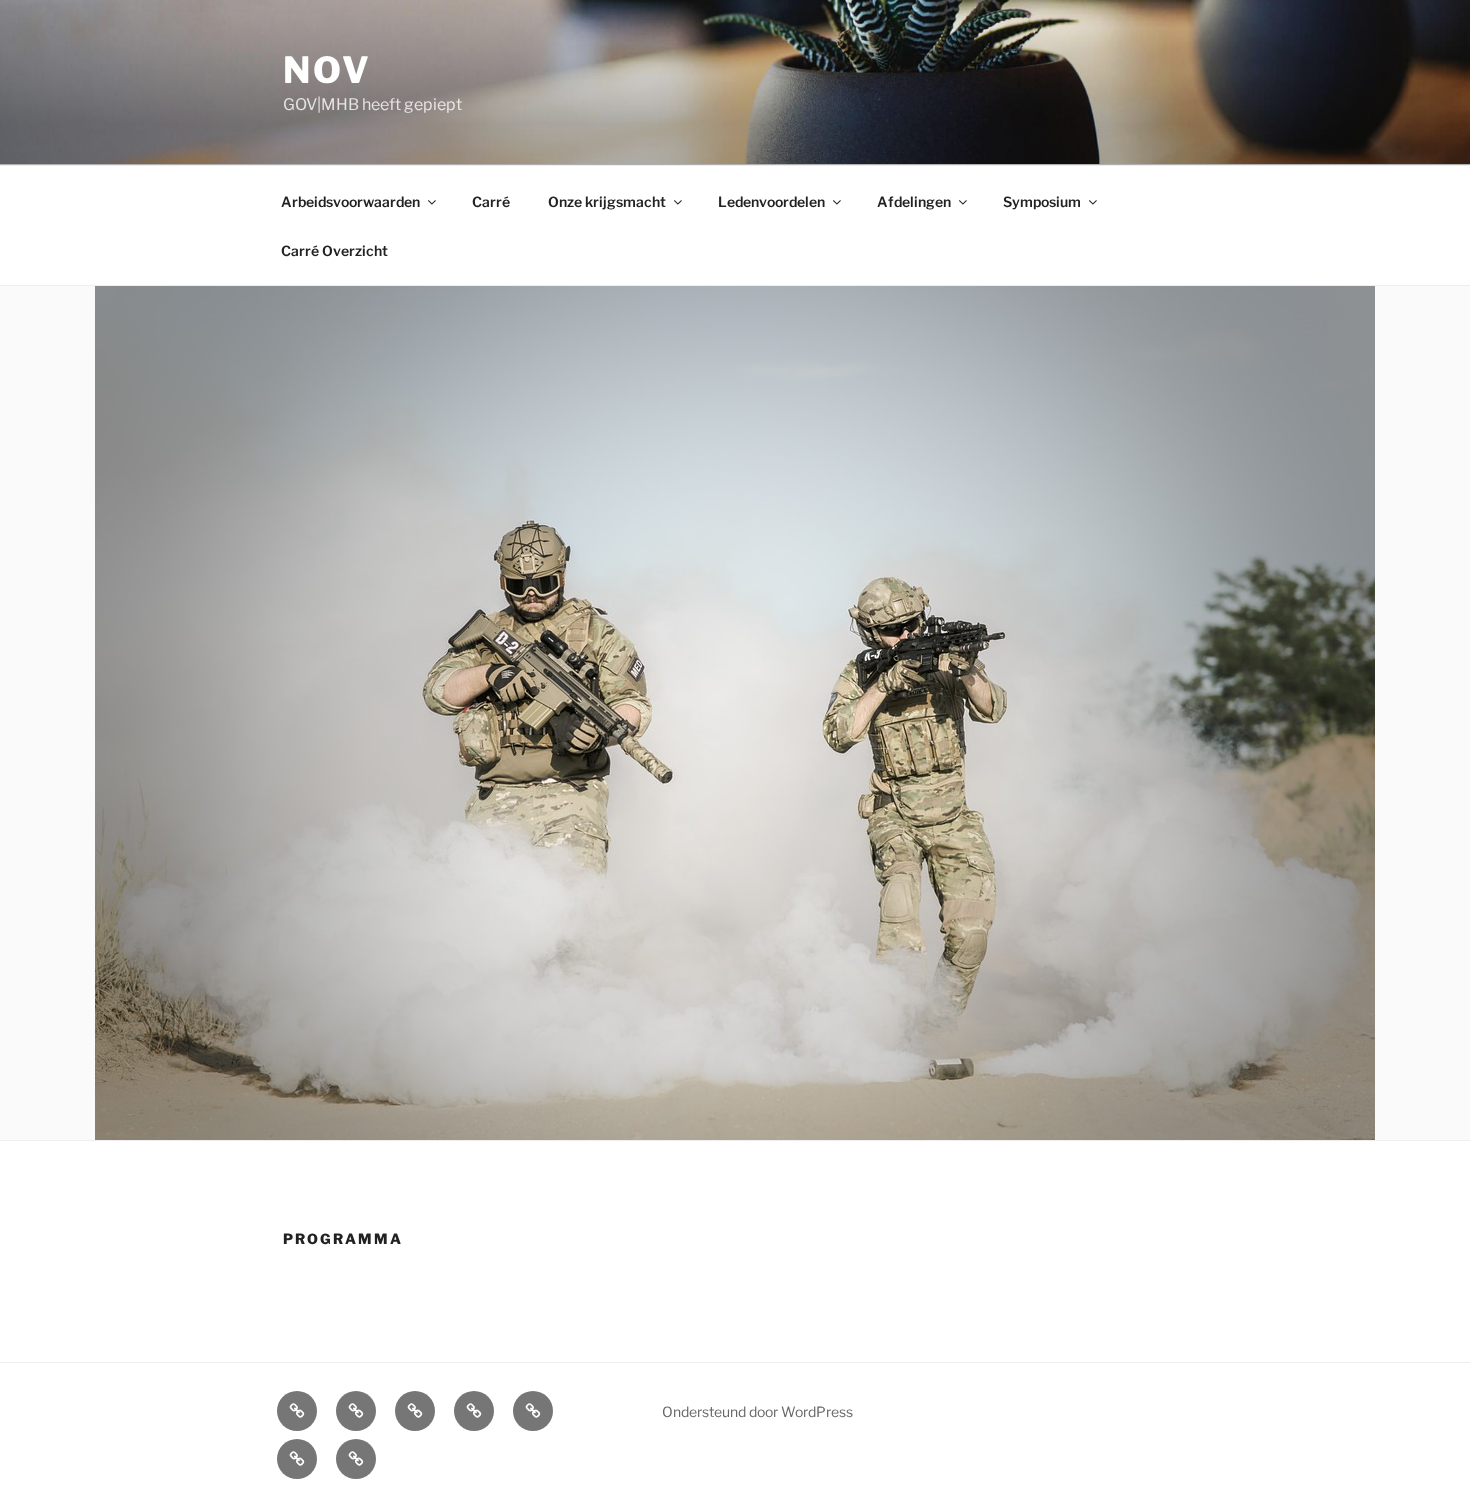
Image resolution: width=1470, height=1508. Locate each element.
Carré (491, 201)
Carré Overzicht (334, 250)
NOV (327, 70)
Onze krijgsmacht (607, 201)
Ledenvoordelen (771, 201)
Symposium (1042, 201)
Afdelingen (914, 201)
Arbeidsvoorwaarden (350, 201)
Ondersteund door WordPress (757, 1411)
